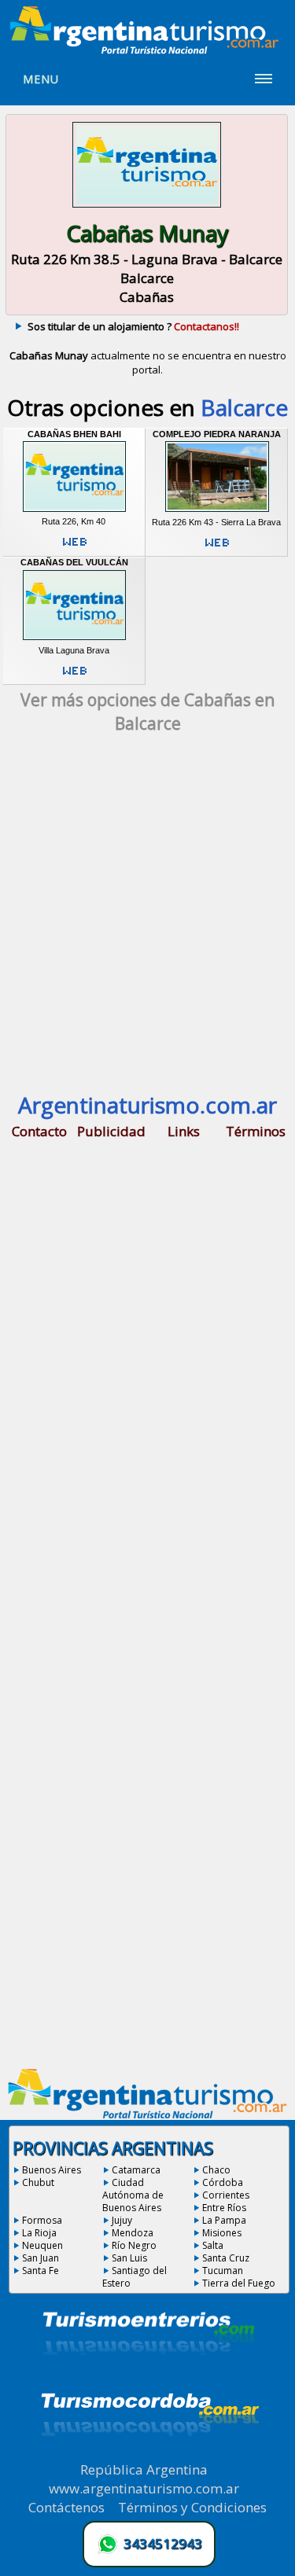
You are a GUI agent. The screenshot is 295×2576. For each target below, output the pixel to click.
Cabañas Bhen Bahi (74, 434)
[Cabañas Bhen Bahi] (74, 512)
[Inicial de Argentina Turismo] (148, 50)
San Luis (129, 2258)
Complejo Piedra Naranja (217, 434)
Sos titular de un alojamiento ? (133, 326)
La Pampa (224, 2220)
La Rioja (39, 2233)
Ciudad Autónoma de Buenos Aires (133, 2195)
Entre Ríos (224, 2208)
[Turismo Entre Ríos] (149, 2376)
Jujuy (122, 2220)
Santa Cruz (226, 2258)
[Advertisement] (147, 921)
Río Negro (134, 2245)
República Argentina (144, 2469)
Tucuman (223, 2271)
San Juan (41, 2258)
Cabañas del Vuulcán (74, 562)
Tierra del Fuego (239, 2283)
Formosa (42, 2220)
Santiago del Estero (135, 2277)
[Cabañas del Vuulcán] (74, 640)
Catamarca (136, 2170)
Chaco (216, 2170)
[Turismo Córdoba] (149, 2456)
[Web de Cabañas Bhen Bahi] (75, 548)
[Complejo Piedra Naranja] (217, 512)
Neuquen (42, 2245)
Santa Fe (41, 2271)
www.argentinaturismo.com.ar (144, 2488)
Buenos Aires (52, 2170)
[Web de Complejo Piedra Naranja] (217, 549)
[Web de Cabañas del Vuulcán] (75, 677)
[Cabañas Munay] (147, 208)
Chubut (38, 2182)
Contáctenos (66, 2507)
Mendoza (133, 2233)
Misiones (222, 2233)
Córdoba (223, 2182)
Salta (213, 2245)
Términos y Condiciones (192, 2507)
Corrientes (226, 2195)
